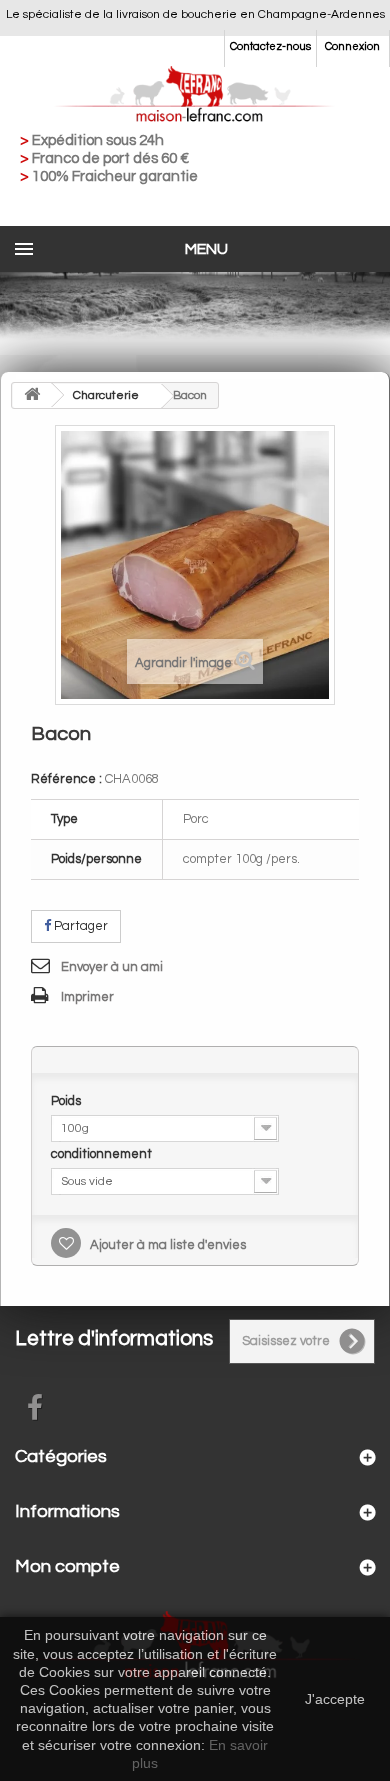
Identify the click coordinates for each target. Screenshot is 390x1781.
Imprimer (87, 997)
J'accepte (335, 1699)
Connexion (352, 46)
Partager (79, 926)
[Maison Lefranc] (195, 95)
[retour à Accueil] (32, 395)
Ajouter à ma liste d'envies (166, 1245)
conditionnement (103, 1154)
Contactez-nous (270, 46)
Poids (67, 1101)
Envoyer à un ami (112, 967)
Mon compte (67, 1566)
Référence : (66, 779)
